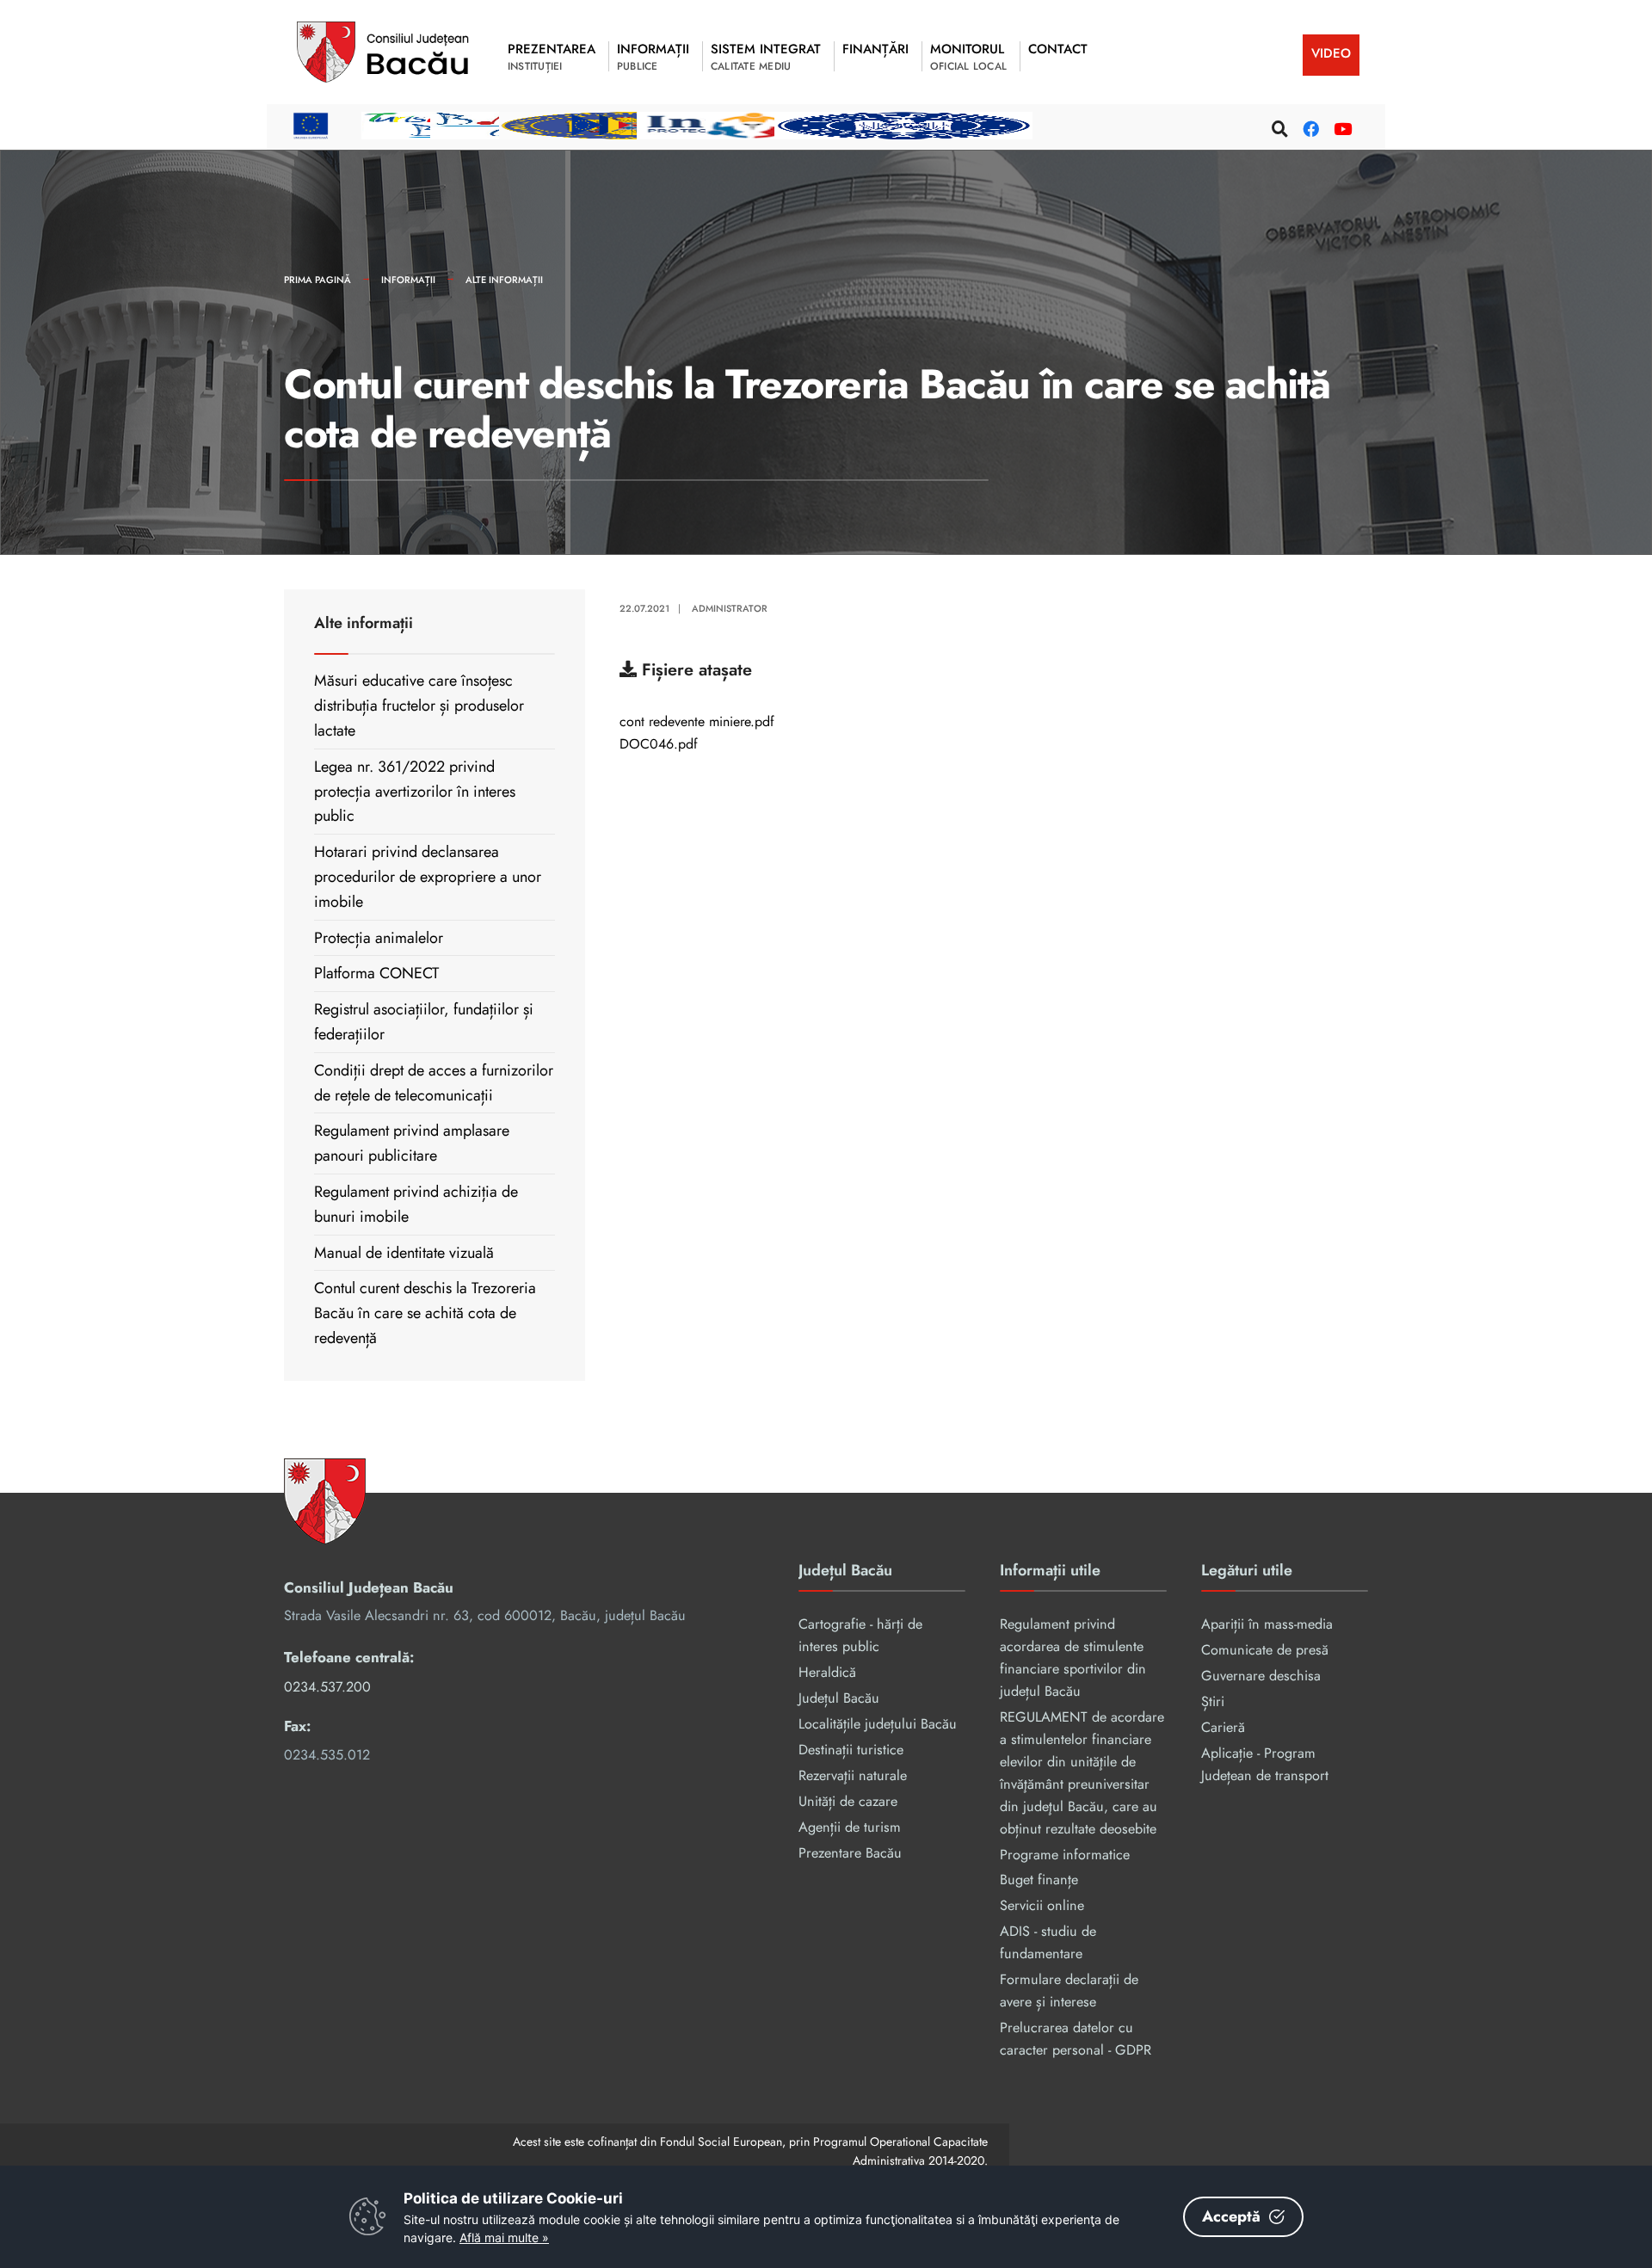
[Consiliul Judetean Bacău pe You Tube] (1340, 126)
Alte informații (504, 280)
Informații (408, 280)
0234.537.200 (327, 1687)
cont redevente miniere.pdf (697, 723)
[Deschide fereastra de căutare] (1278, 126)
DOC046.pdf (659, 745)
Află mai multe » (504, 2237)
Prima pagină (317, 280)
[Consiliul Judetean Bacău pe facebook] (1309, 126)
